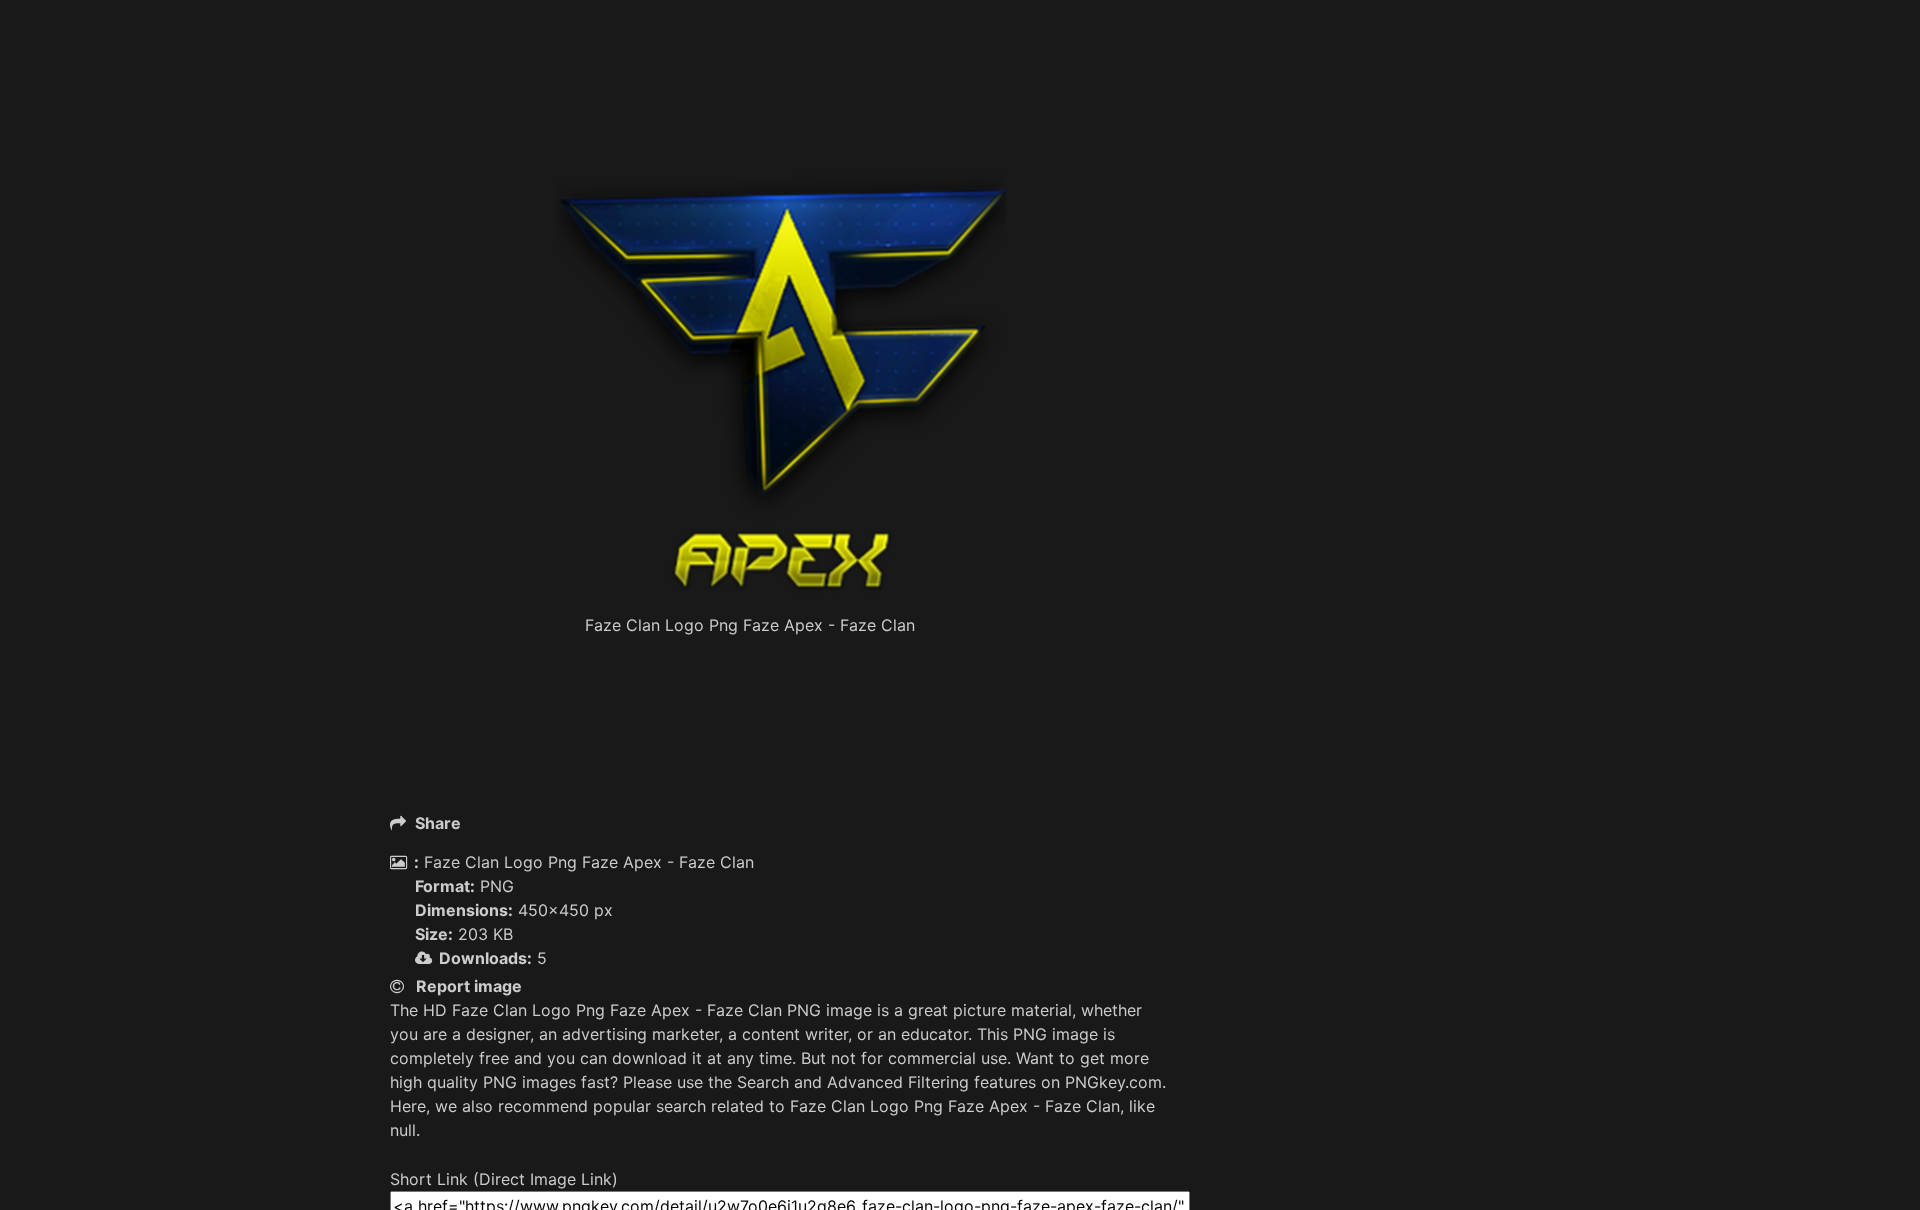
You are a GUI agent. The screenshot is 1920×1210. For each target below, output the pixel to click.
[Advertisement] (780, 120)
